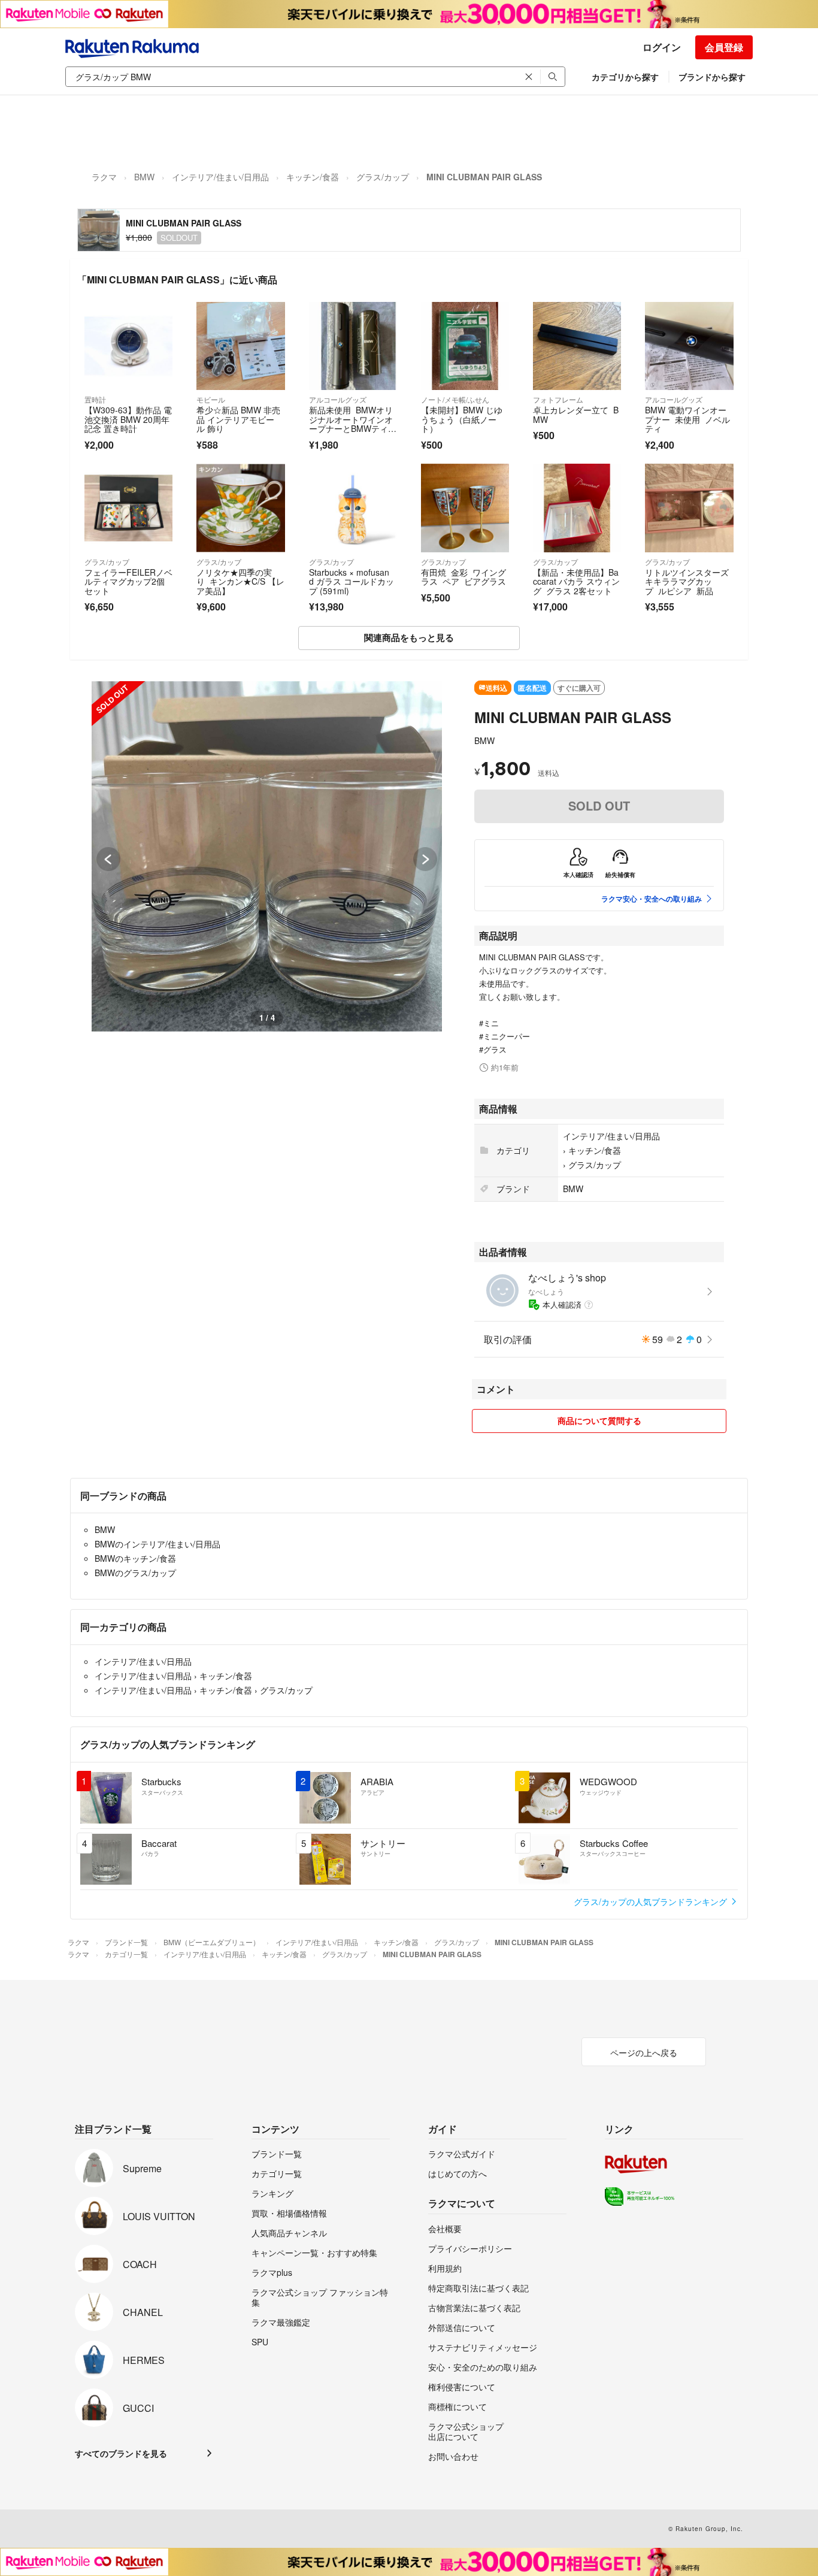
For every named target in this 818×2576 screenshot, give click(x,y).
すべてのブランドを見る (121, 2453)
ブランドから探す (712, 77)
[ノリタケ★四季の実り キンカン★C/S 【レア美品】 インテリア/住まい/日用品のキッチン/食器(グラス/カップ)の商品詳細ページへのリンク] (240, 508)
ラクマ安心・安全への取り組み (652, 899)
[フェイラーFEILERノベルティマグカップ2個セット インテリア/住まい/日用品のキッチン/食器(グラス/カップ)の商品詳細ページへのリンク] (128, 508)
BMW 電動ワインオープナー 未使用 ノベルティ (687, 419)
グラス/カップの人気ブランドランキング (652, 1901)
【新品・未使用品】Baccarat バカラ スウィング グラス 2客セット (576, 581)
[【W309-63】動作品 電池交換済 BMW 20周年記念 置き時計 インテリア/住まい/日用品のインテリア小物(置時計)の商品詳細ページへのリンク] (128, 346)
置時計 (95, 399)
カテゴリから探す (625, 77)
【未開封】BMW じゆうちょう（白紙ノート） (462, 419)
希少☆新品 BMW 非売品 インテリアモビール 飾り (238, 419)
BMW (144, 177)
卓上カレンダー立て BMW (576, 415)
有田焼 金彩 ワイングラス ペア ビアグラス (463, 577)
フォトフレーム (558, 399)
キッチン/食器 (313, 177)
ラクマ (104, 177)
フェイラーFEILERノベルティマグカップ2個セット (128, 581)
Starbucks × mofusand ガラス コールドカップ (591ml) (352, 581)
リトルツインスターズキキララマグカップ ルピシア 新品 (687, 581)
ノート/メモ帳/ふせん (455, 399)
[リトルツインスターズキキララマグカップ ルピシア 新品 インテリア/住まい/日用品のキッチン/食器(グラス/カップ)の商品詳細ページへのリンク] (689, 508)
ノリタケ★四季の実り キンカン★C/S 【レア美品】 (240, 581)
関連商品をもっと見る (409, 637)
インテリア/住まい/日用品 (220, 177)
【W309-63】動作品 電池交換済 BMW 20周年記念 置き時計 (128, 419)
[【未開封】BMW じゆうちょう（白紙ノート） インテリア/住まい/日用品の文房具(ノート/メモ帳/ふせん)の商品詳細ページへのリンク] (465, 346)
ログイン (662, 47)
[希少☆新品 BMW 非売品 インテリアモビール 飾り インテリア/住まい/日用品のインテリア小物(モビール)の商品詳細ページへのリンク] (240, 346)
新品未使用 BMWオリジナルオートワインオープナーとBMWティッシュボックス (353, 424)
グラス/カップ (383, 177)
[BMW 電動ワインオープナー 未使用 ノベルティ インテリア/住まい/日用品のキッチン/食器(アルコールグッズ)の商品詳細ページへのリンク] (689, 346)
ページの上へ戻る (644, 2052)
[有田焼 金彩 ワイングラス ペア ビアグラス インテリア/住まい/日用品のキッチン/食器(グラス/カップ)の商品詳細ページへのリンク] (465, 508)
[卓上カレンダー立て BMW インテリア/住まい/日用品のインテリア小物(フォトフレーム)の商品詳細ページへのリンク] (577, 346)
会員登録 (724, 47)
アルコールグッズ (338, 399)
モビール (211, 399)
